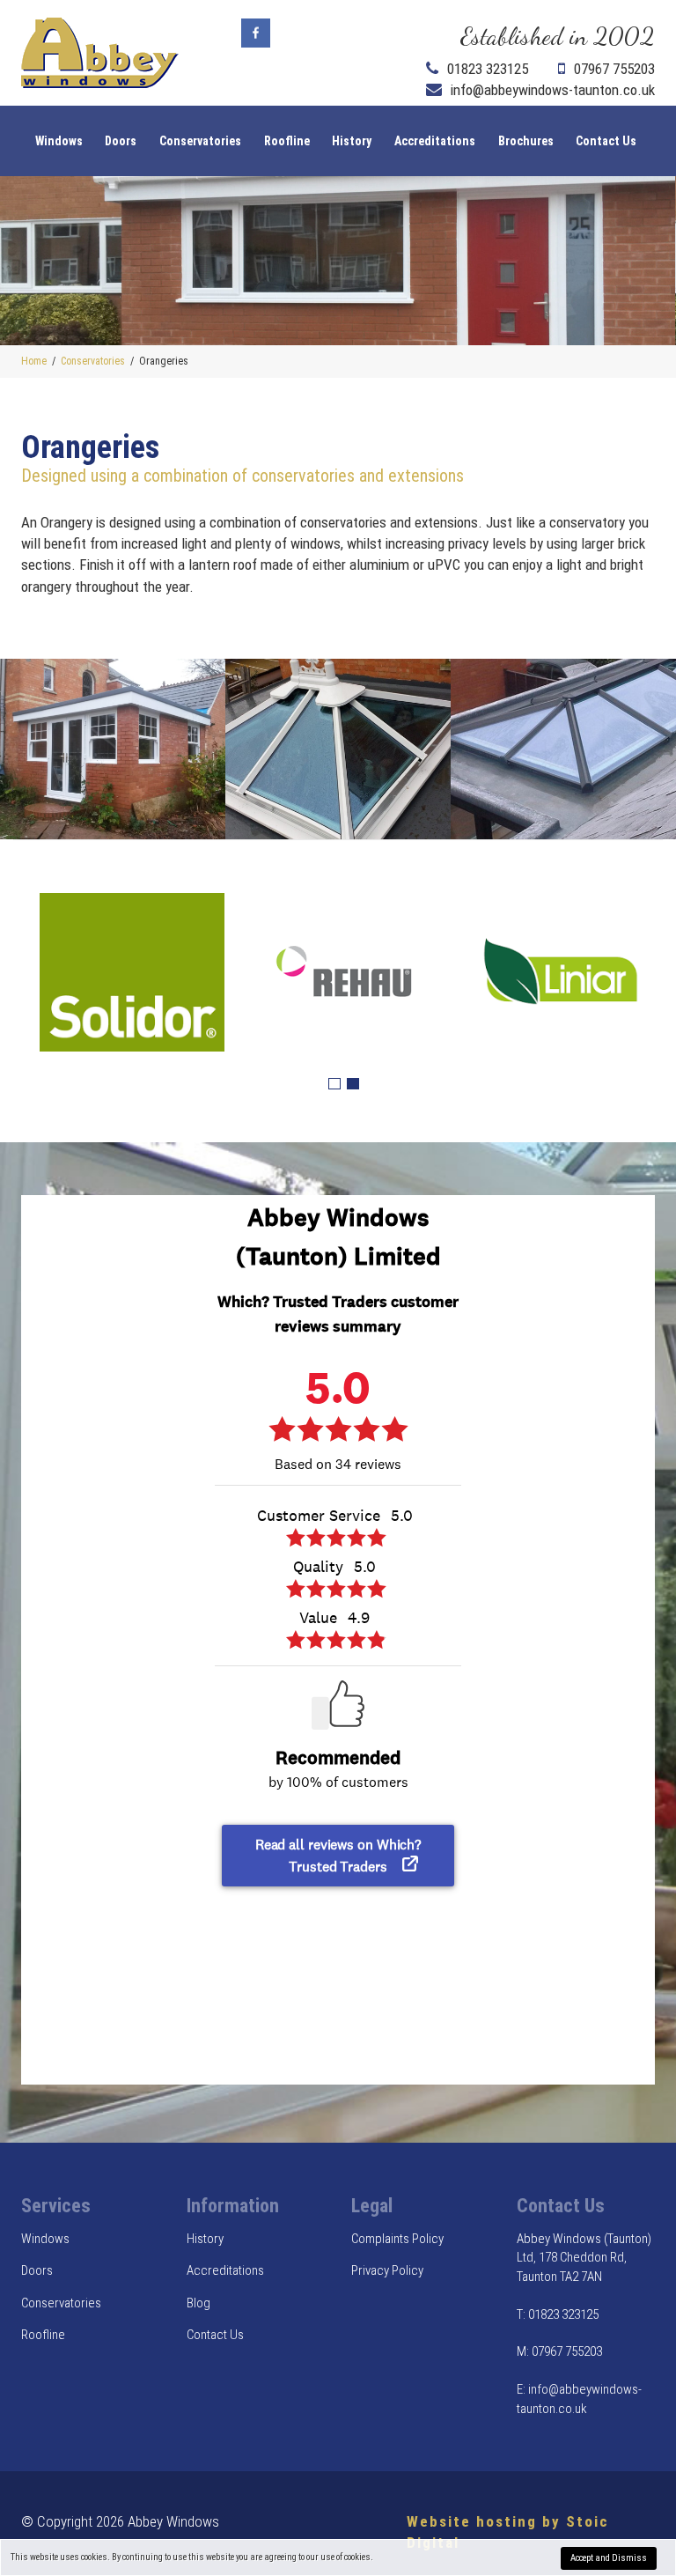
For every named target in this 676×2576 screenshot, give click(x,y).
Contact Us (606, 141)
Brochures (526, 141)
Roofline (287, 141)
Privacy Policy (387, 2270)
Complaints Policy (397, 2239)
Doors (121, 141)
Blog (198, 2303)
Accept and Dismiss (609, 2558)
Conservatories (200, 141)
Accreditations (435, 141)
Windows (59, 141)
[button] (334, 1084)
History (352, 141)
